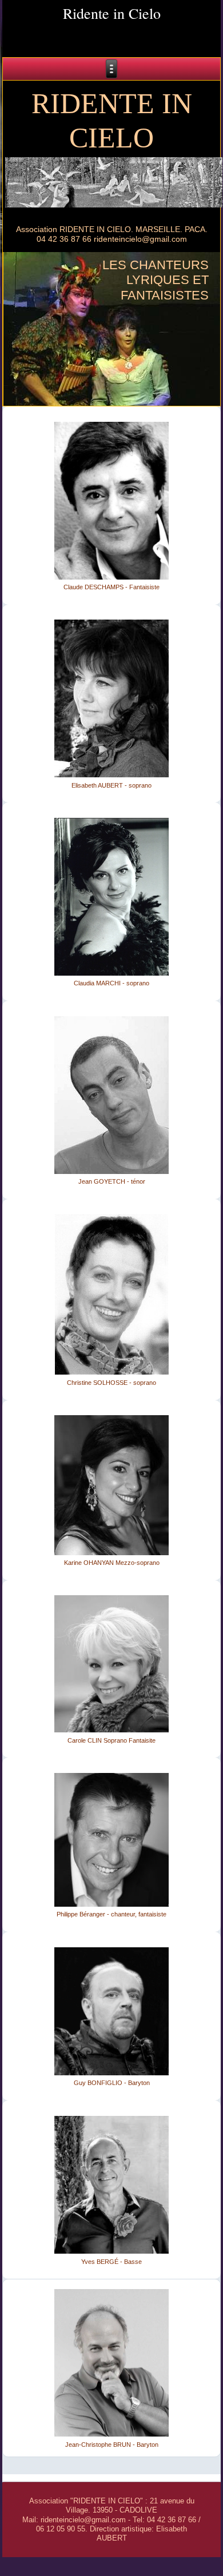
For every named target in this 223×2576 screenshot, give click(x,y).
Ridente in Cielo (112, 13)
